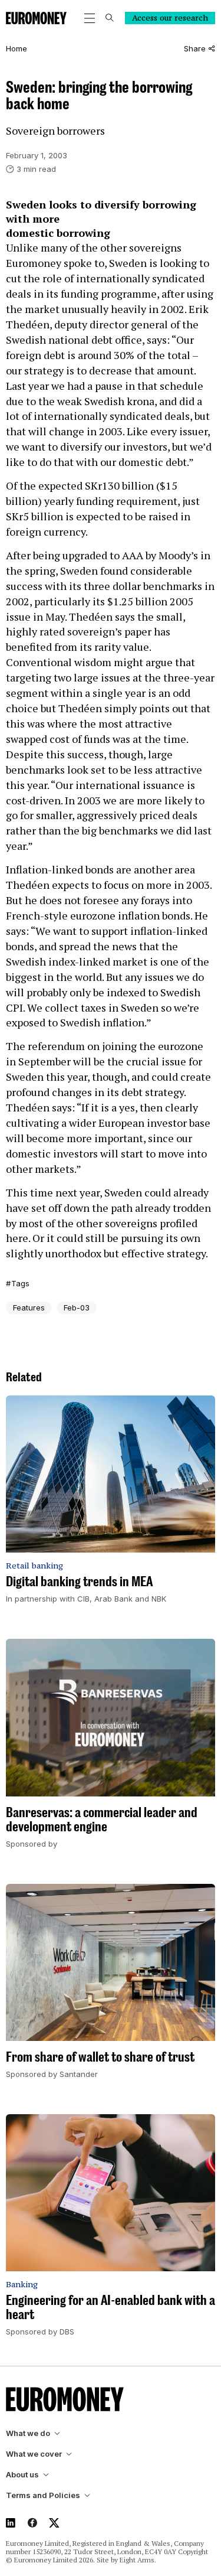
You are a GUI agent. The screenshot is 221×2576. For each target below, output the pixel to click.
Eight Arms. (138, 2560)
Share (195, 49)
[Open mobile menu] (90, 18)
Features (29, 1307)
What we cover (34, 2454)
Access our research (170, 18)
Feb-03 (77, 1307)
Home (17, 49)
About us (22, 2475)
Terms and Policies (43, 2495)
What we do (28, 2433)
